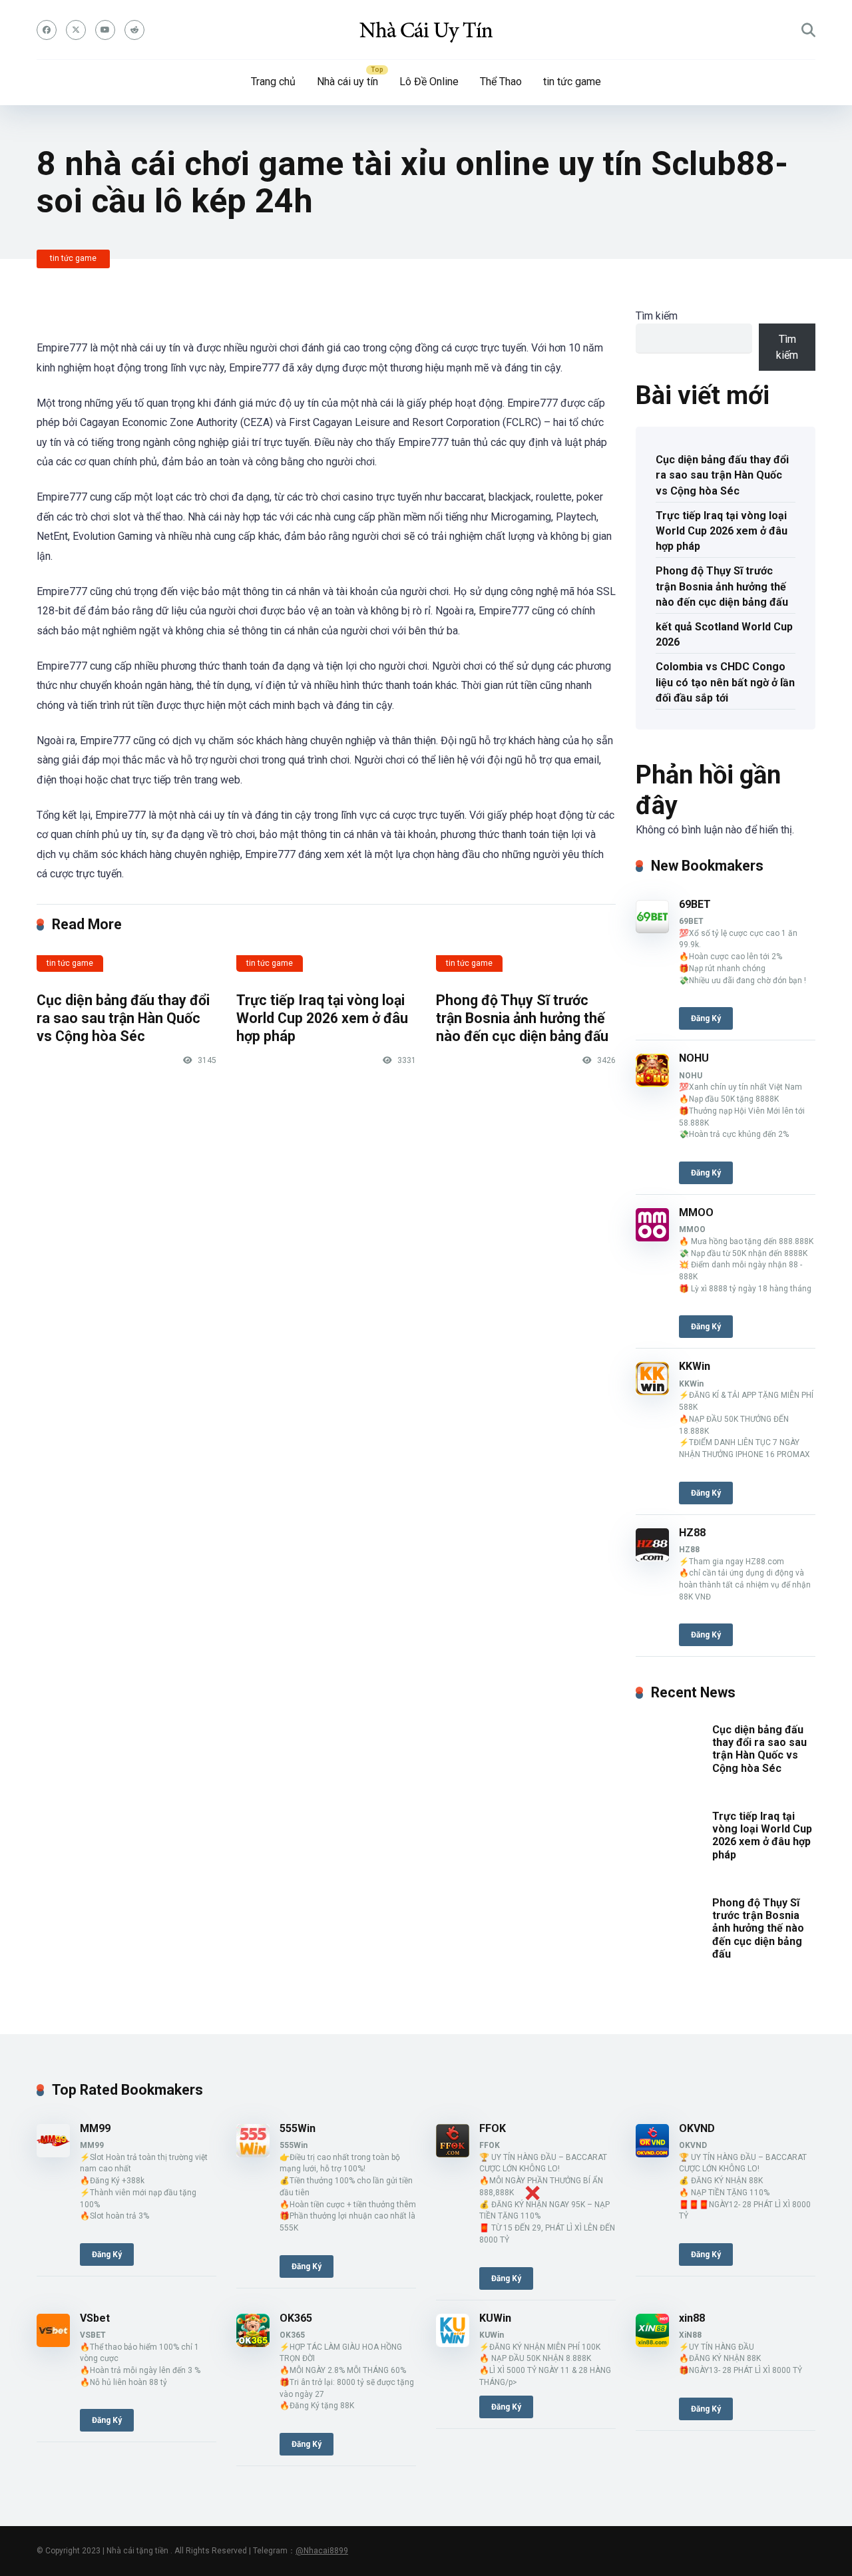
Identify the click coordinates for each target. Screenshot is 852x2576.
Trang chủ (273, 82)
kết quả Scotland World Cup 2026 (724, 634)
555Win (298, 2128)
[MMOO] (652, 1238)
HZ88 (692, 1533)
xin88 (692, 2318)
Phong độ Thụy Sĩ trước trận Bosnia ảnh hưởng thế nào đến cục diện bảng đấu (522, 1018)
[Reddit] (134, 30)
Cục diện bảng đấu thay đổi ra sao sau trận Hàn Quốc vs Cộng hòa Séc (123, 1018)
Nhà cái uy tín (347, 82)
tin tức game (572, 82)
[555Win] (253, 2154)
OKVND (697, 2128)
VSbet (95, 2318)
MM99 (95, 2128)
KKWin (695, 1366)
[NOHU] (652, 1083)
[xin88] (652, 2343)
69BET (695, 904)
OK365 (296, 2318)
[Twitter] (76, 30)
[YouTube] (105, 30)
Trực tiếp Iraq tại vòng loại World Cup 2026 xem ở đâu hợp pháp (322, 1018)
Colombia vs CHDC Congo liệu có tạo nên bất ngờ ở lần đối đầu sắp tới (725, 682)
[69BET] (652, 930)
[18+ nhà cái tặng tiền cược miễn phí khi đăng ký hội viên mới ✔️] (426, 30)
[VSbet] (53, 2343)
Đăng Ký (706, 1018)
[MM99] (53, 2154)
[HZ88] (652, 1558)
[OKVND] (652, 2154)
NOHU (694, 1058)
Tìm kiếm (657, 316)
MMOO (696, 1212)
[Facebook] (47, 30)
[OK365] (253, 2343)
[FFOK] (453, 2154)
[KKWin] (652, 1392)
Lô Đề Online (429, 82)
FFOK (493, 2128)
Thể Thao (501, 82)
